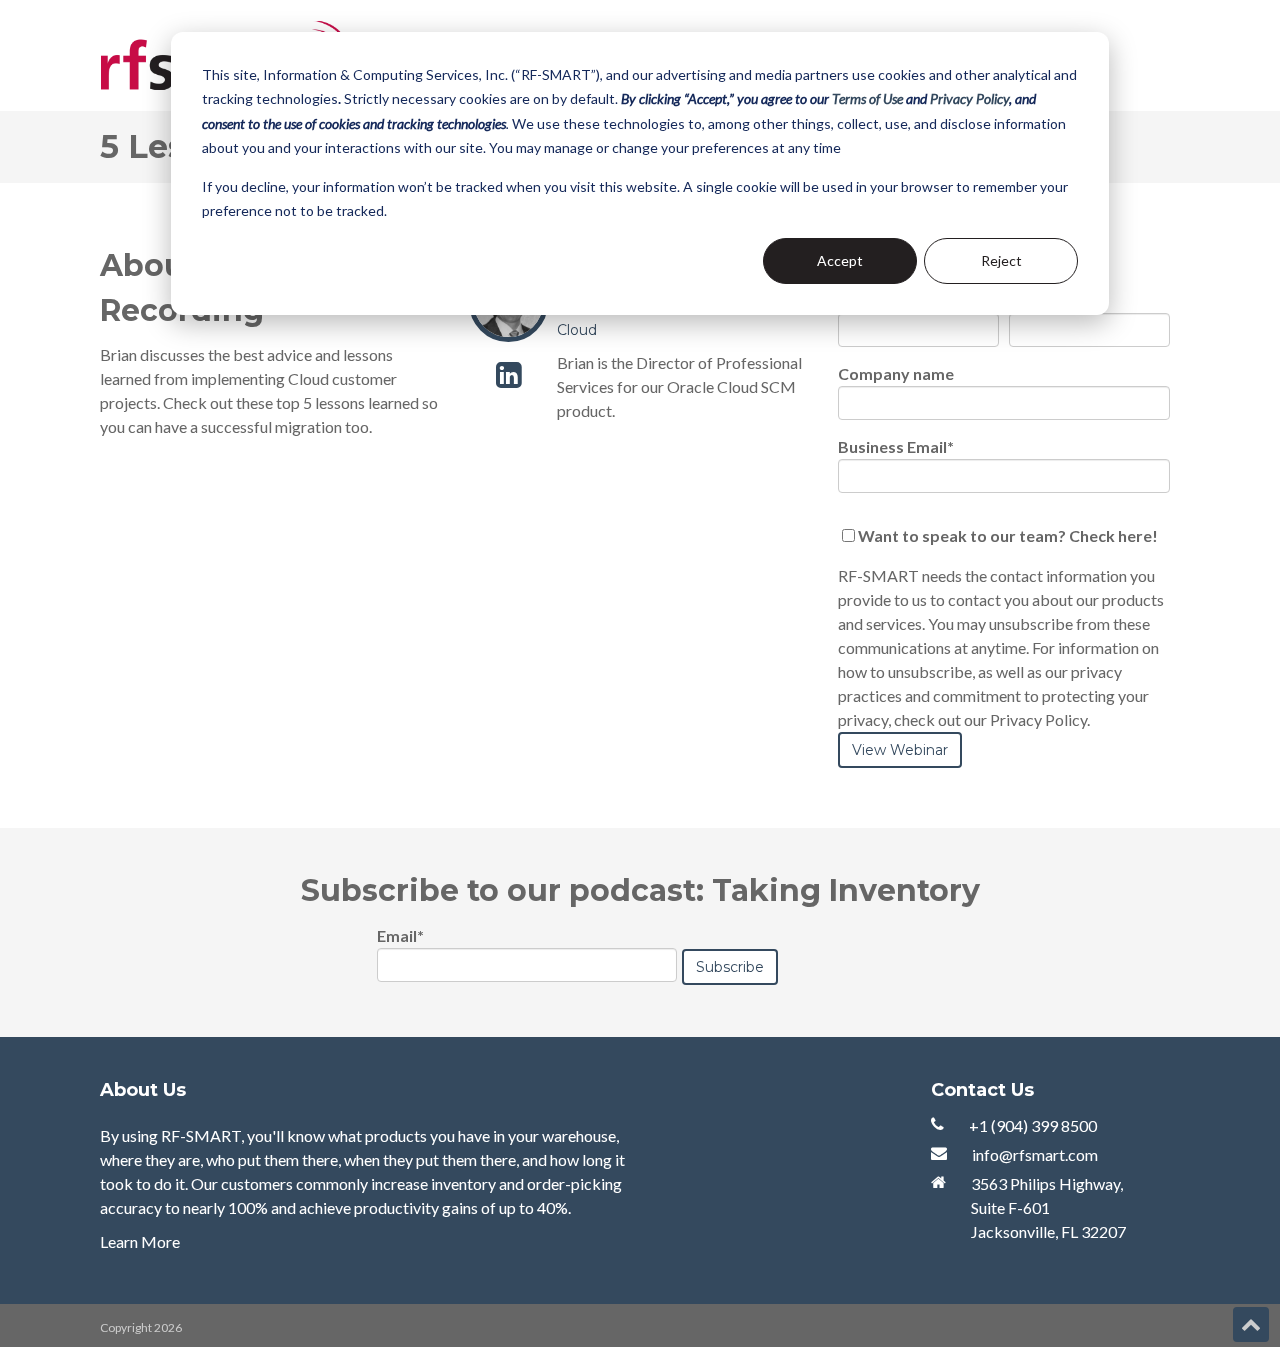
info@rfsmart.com (1035, 1154)
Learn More (140, 1241)
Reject (1001, 260)
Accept (840, 260)
